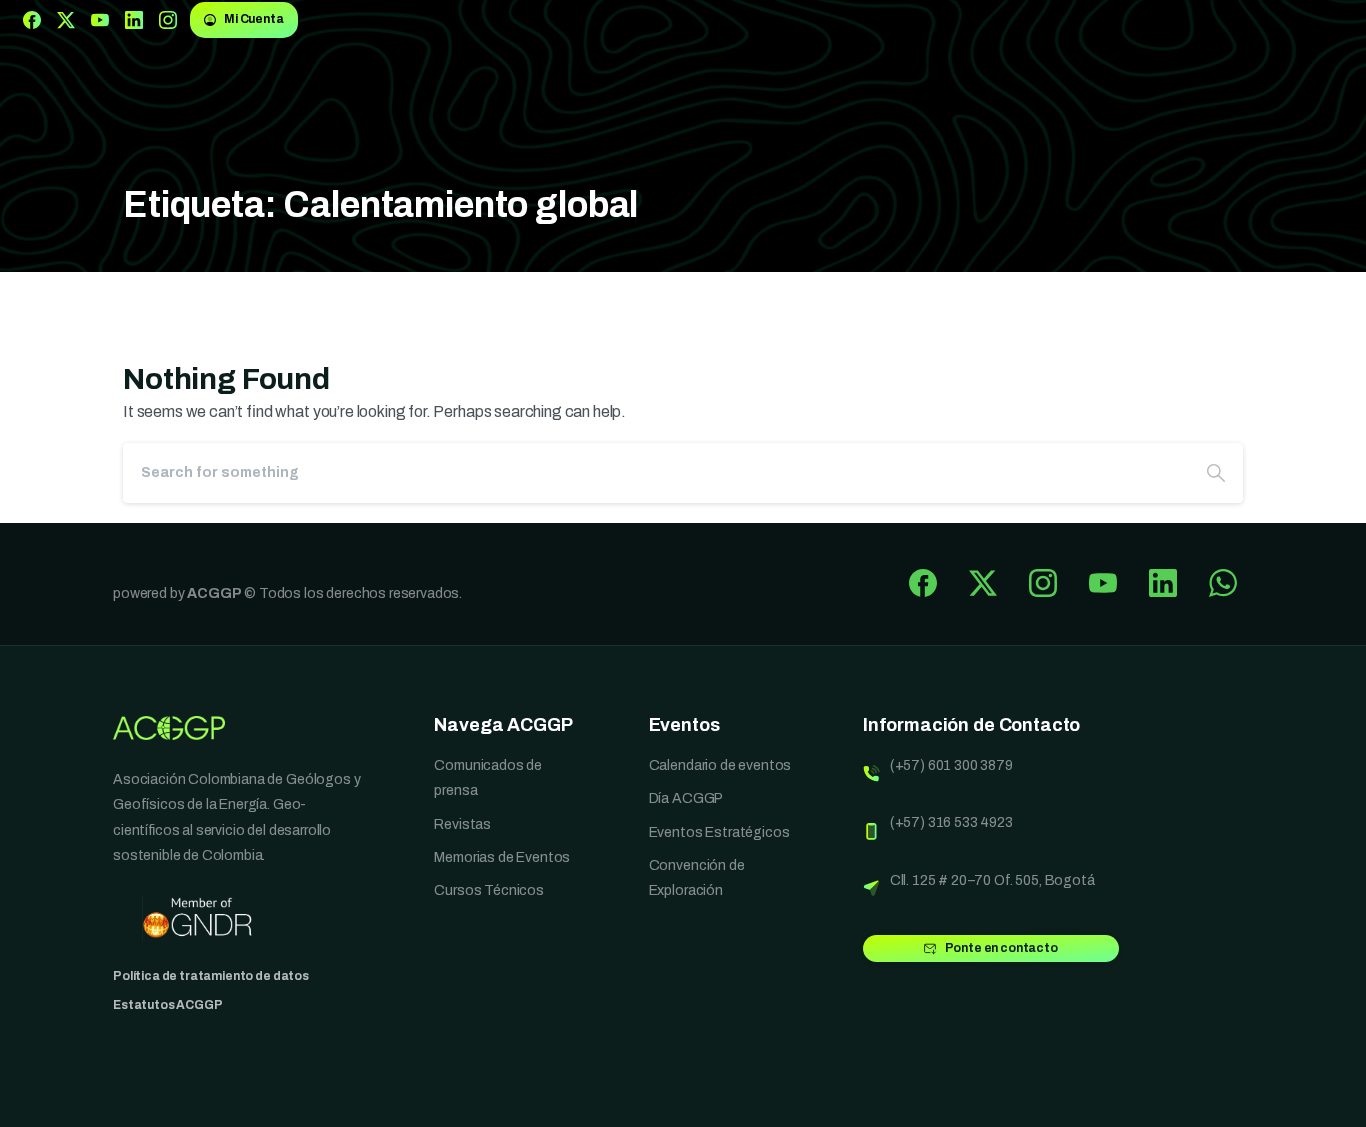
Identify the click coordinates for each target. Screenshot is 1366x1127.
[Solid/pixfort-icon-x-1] (983, 582)
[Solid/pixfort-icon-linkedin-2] (1163, 582)
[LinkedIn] (134, 20)
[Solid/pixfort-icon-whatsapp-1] (1223, 582)
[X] (66, 20)
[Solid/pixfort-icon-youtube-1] (1103, 582)
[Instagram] (168, 20)
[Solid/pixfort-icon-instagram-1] (1043, 582)
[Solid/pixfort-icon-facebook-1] (923, 582)
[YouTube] (100, 20)
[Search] (1216, 473)
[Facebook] (32, 20)
